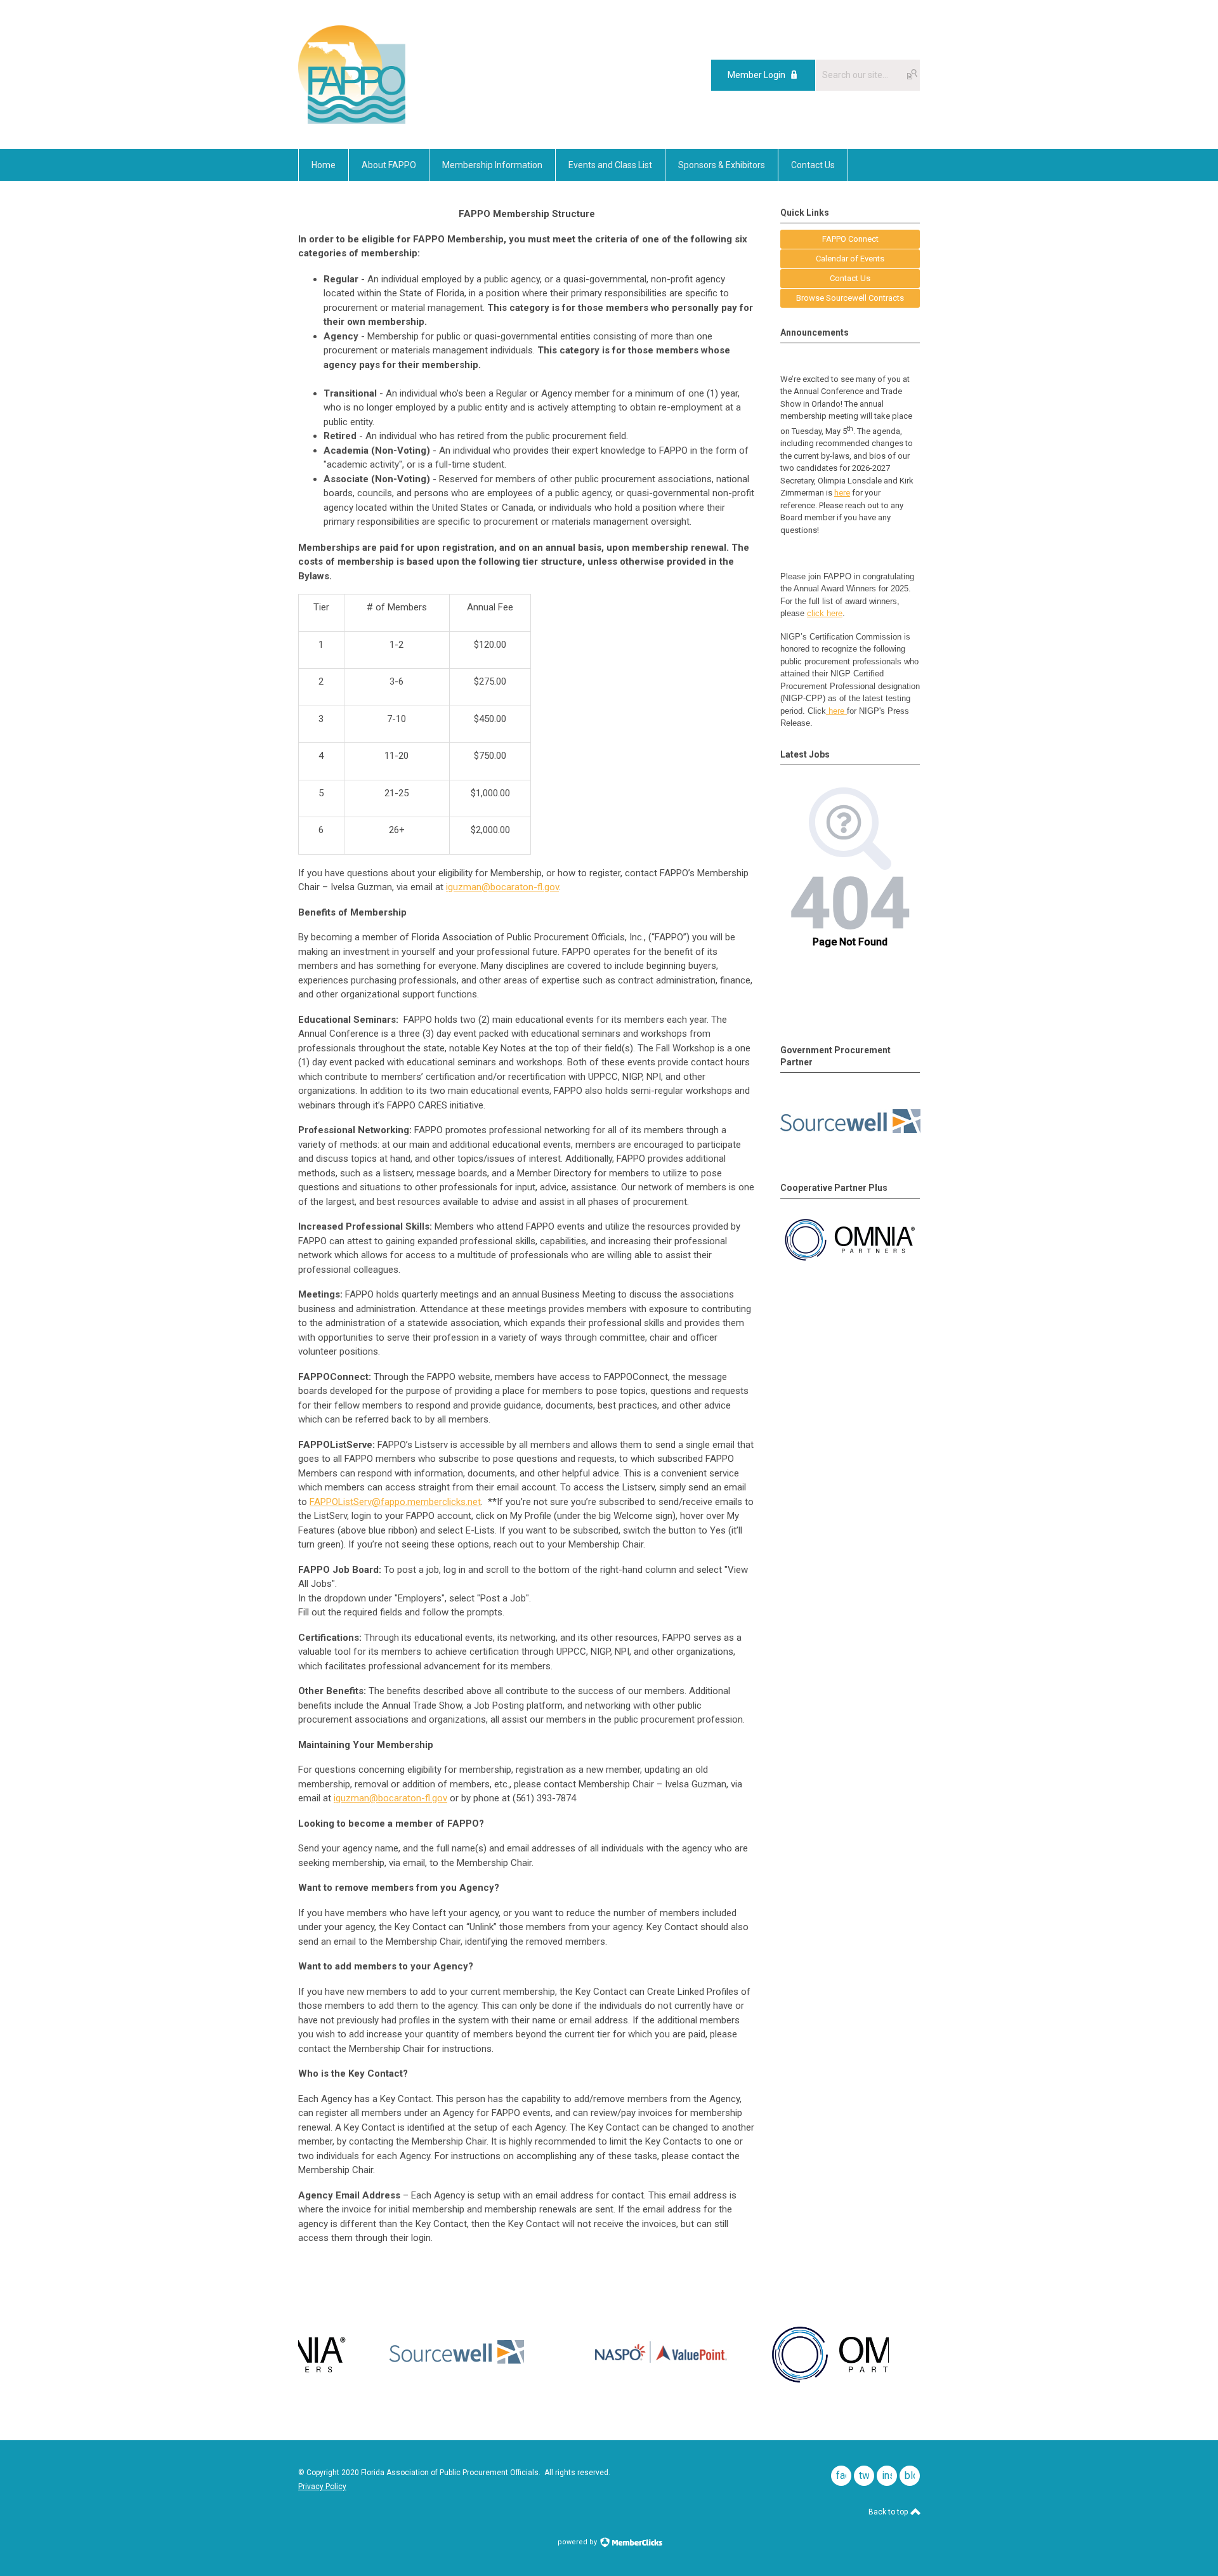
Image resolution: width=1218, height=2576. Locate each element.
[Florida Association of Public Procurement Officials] (352, 121)
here (842, 493)
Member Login (756, 75)
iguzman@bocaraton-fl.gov (502, 887)
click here (825, 613)
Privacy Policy (322, 2487)
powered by (578, 2542)
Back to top (889, 2512)
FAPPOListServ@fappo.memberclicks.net (395, 1502)
